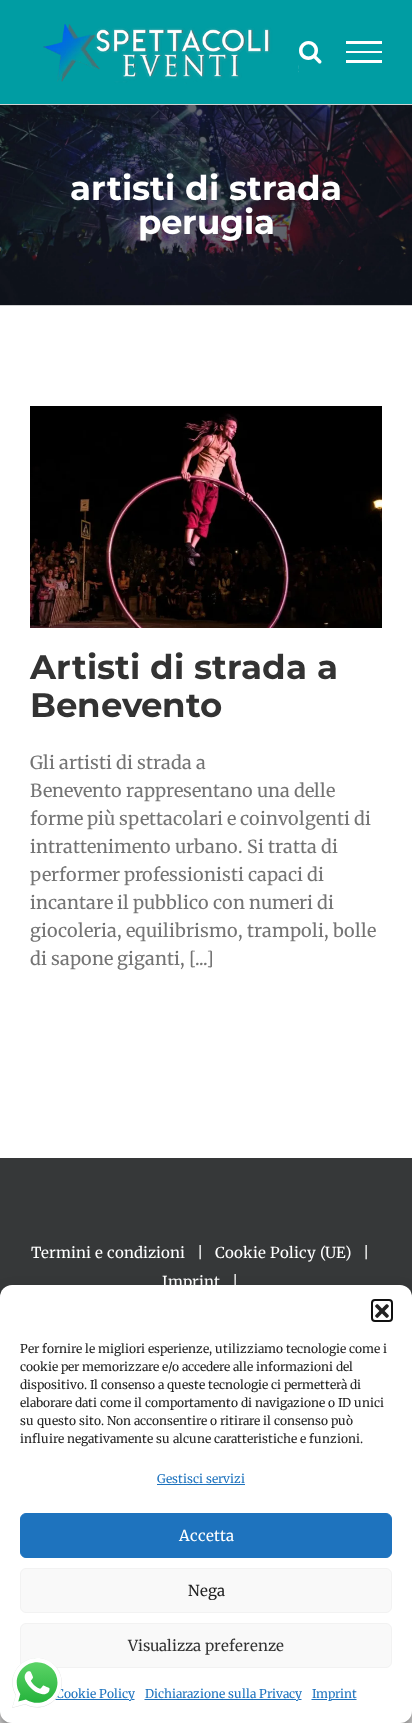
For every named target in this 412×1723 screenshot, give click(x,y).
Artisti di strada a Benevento (184, 685)
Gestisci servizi (201, 1478)
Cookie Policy (95, 1693)
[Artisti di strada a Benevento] (206, 517)
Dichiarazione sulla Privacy (223, 1693)
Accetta (206, 1535)
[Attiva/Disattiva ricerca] (310, 51)
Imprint (334, 1693)
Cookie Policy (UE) (283, 1252)
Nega (206, 1590)
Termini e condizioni (108, 1252)
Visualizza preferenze (206, 1645)
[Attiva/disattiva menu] (364, 52)
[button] (382, 1310)
